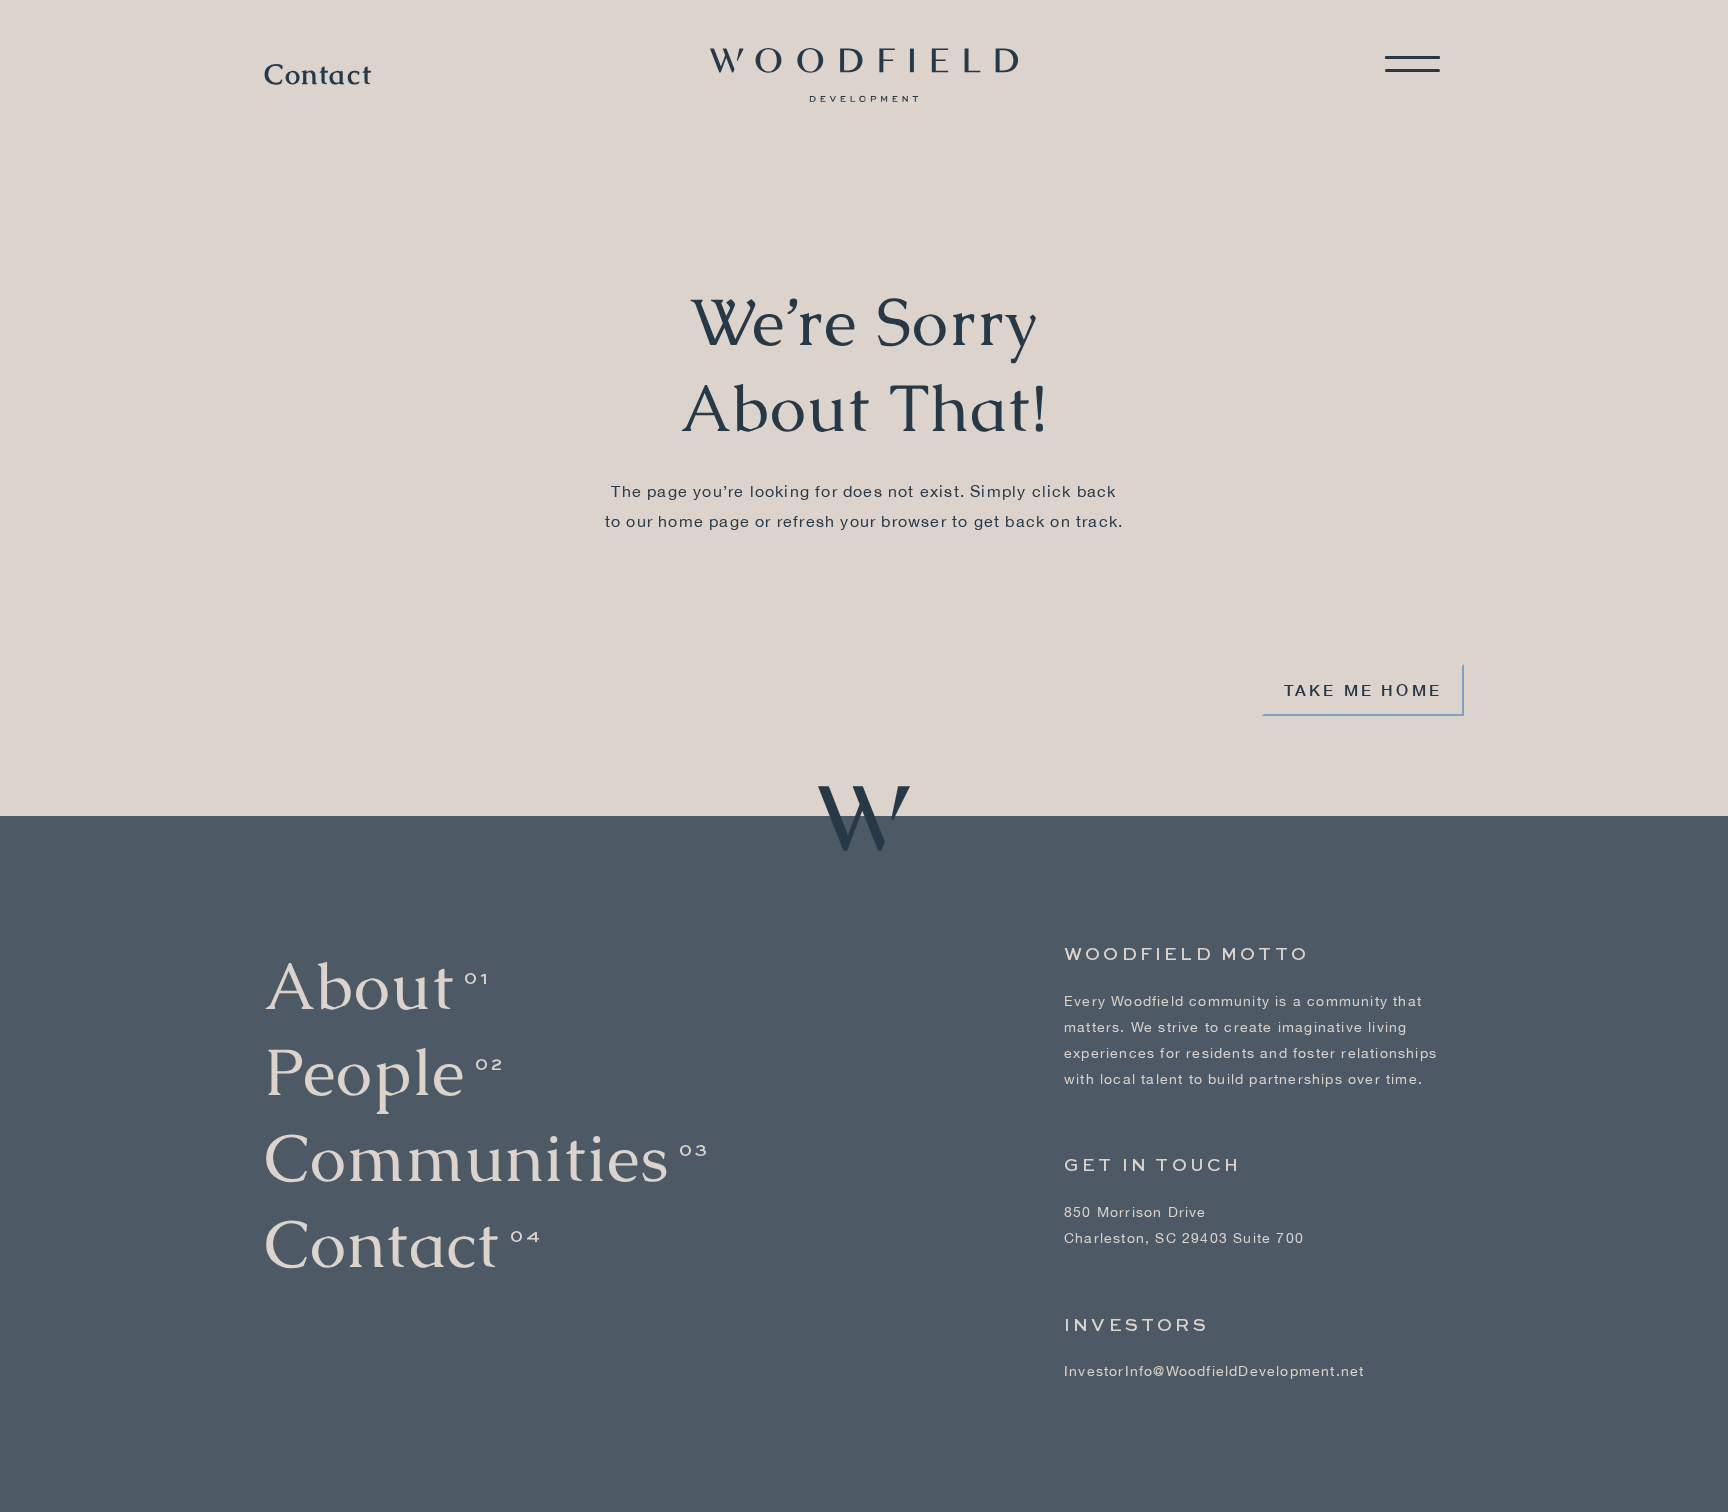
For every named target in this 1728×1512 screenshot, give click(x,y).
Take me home (1363, 689)
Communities (466, 1158)
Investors (1136, 1326)
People (364, 1072)
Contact (318, 75)
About (359, 986)
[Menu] (1412, 64)
